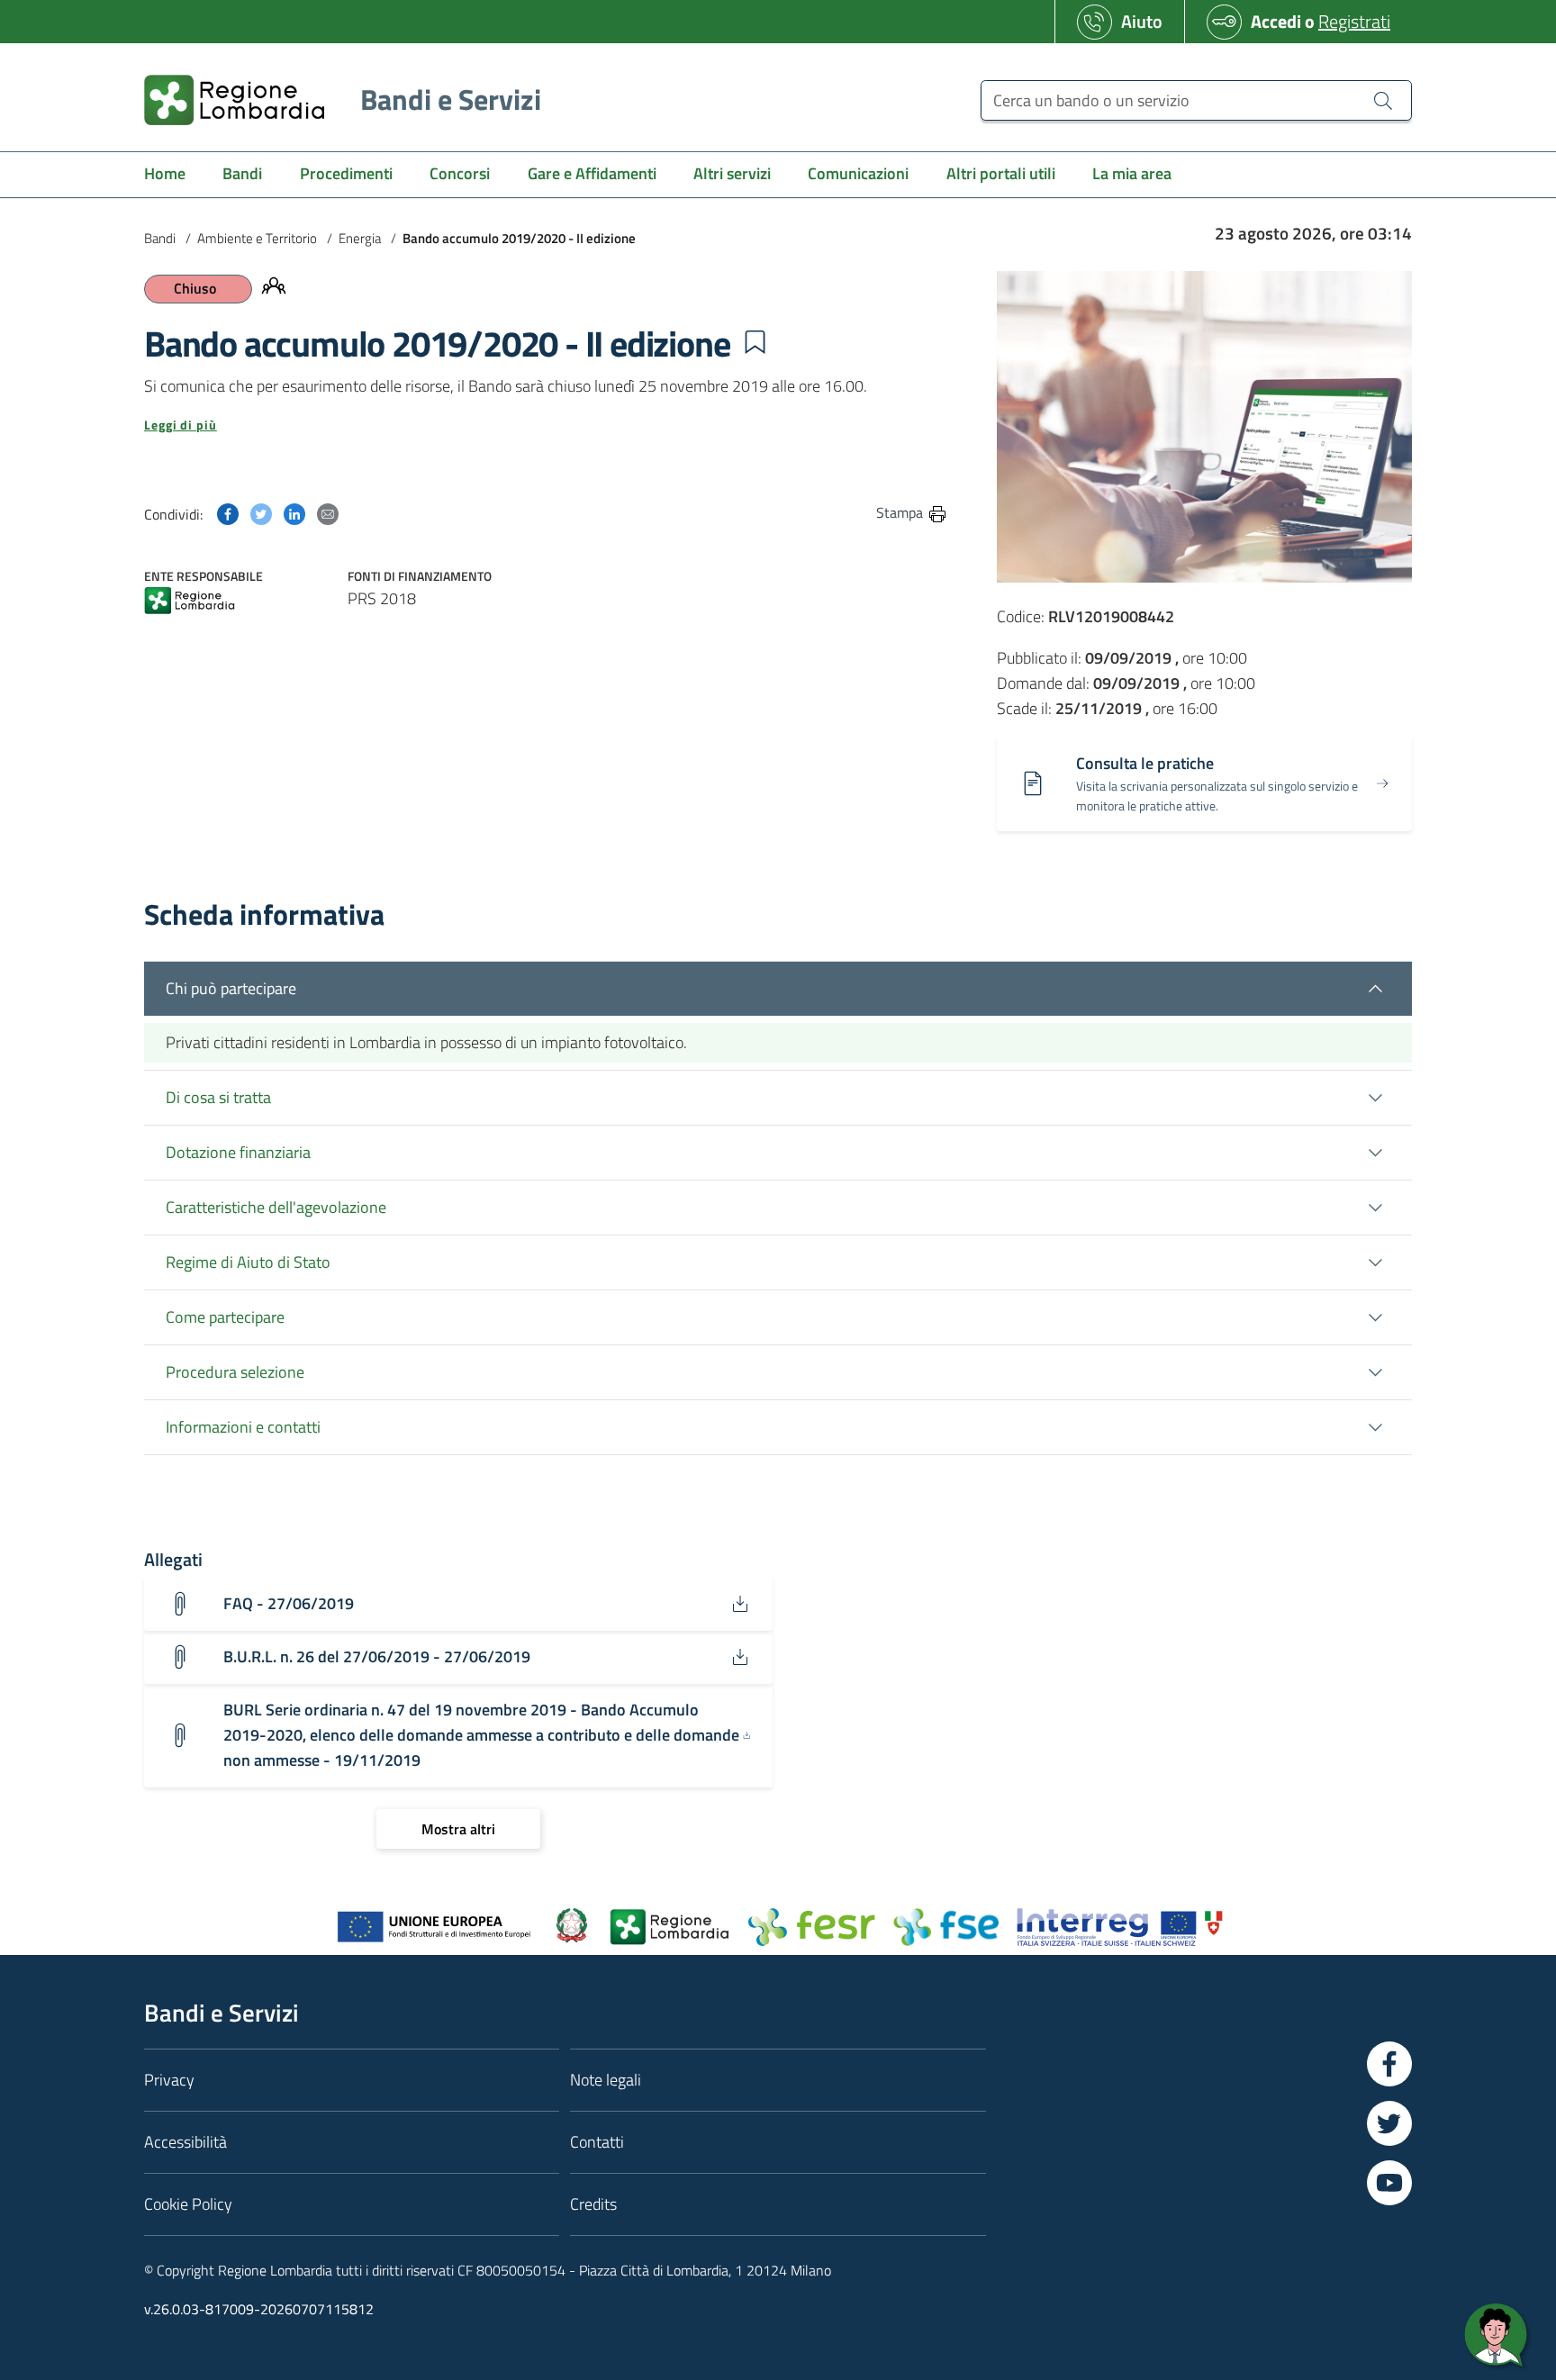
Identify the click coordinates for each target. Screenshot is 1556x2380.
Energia (360, 238)
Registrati (1354, 21)
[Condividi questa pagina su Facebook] (228, 512)
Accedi (1276, 21)
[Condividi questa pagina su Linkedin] (294, 512)
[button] (755, 342)
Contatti (597, 2142)
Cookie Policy (188, 2204)
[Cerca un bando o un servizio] (1383, 100)
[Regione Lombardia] (190, 602)
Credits (593, 2204)
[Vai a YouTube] (1389, 2183)
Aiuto (1142, 21)
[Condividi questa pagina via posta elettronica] (328, 512)
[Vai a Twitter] (1389, 2123)
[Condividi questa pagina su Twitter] (261, 512)
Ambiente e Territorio (257, 238)
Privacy (169, 2080)
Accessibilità (185, 2142)
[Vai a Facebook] (1389, 2064)
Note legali (606, 2080)
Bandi (160, 238)
